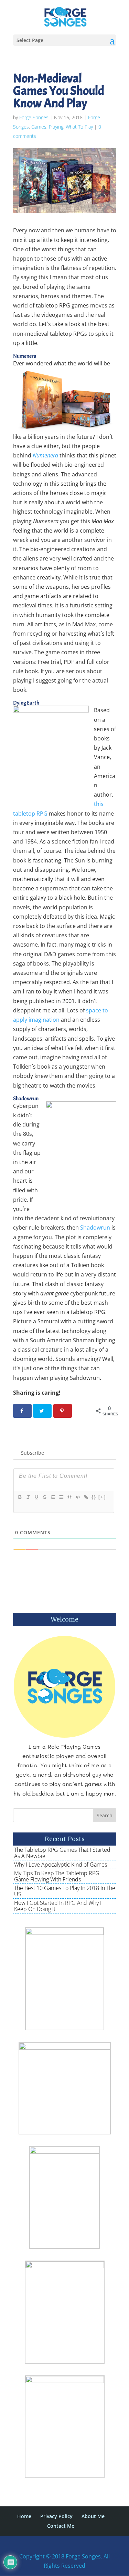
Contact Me (61, 2526)
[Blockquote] (69, 1497)
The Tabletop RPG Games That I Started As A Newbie (62, 1853)
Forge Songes (34, 117)
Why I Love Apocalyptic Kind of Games (61, 1865)
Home (24, 2516)
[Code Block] (77, 1497)
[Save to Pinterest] (63, 1411)
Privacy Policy (56, 2516)
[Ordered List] (53, 1497)
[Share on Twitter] (42, 1411)
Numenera (45, 455)
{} (94, 1497)
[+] (102, 1497)
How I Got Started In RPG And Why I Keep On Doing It (58, 1906)
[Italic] (28, 1497)
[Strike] (44, 1497)
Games (39, 127)
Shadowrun (95, 1228)
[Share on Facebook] (22, 1411)
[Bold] (20, 1497)
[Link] (86, 1497)
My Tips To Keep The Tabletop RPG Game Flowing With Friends (57, 1876)
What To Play (79, 127)
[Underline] (36, 1497)
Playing (56, 127)
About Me (93, 2516)
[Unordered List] (61, 1497)
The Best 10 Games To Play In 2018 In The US (65, 1891)
